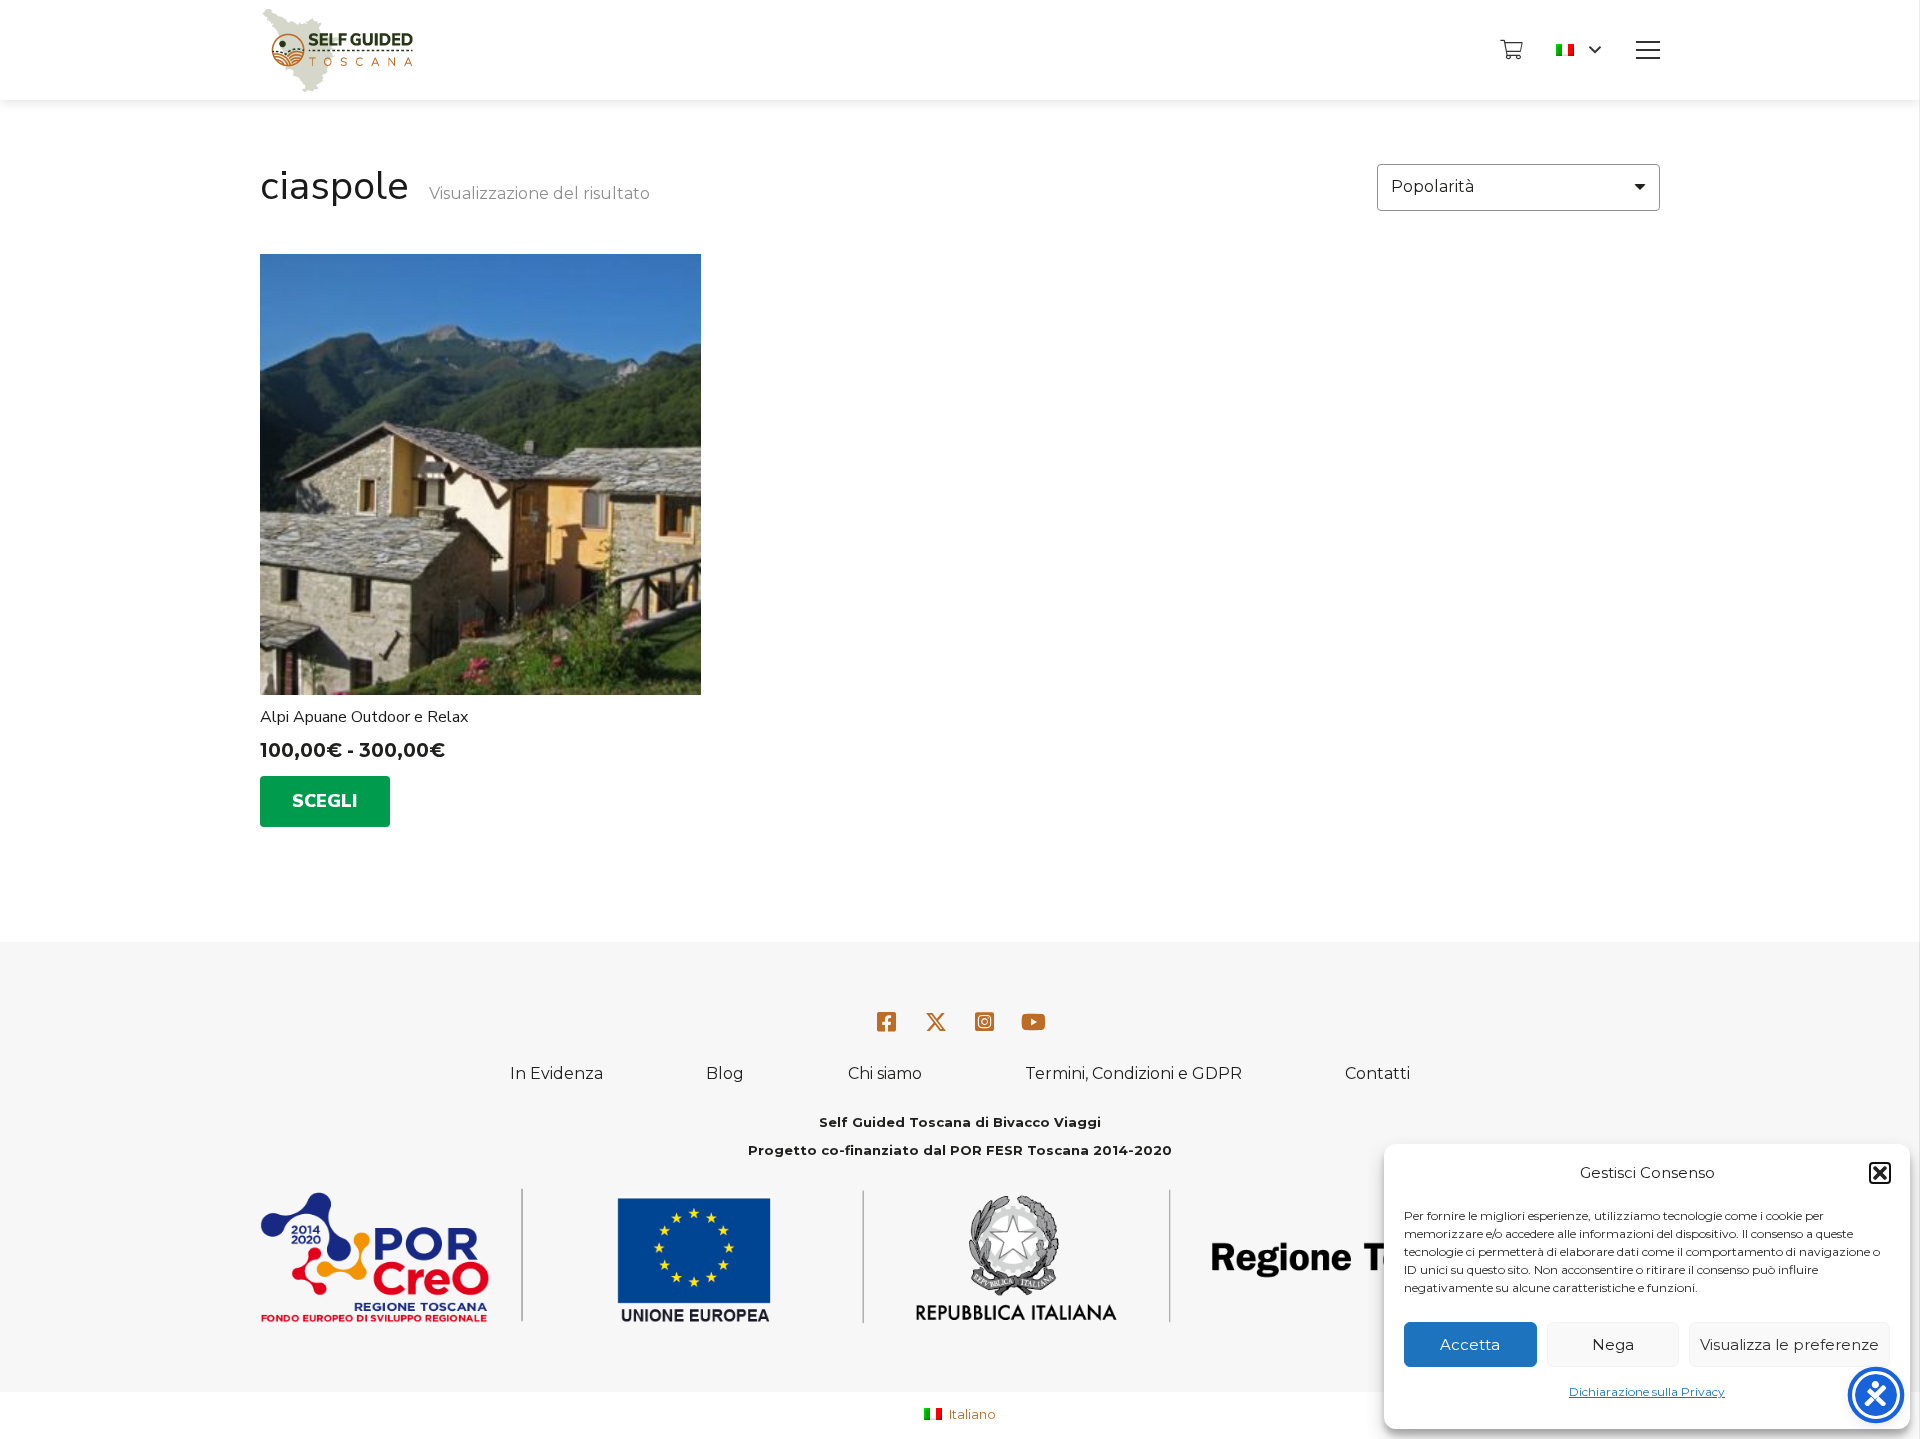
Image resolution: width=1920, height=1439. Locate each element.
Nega (1613, 1344)
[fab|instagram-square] (985, 1022)
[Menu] (1648, 50)
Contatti (1377, 1073)
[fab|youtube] (1033, 1022)
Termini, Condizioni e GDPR (1133, 1073)
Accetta (1470, 1344)
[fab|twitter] (936, 1023)
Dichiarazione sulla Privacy (1647, 1391)
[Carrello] (1511, 50)
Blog (725, 1073)
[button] (1880, 1173)
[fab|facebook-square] (887, 1022)
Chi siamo (885, 1073)
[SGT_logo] (337, 50)
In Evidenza (556, 1073)
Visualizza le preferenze (1789, 1344)
